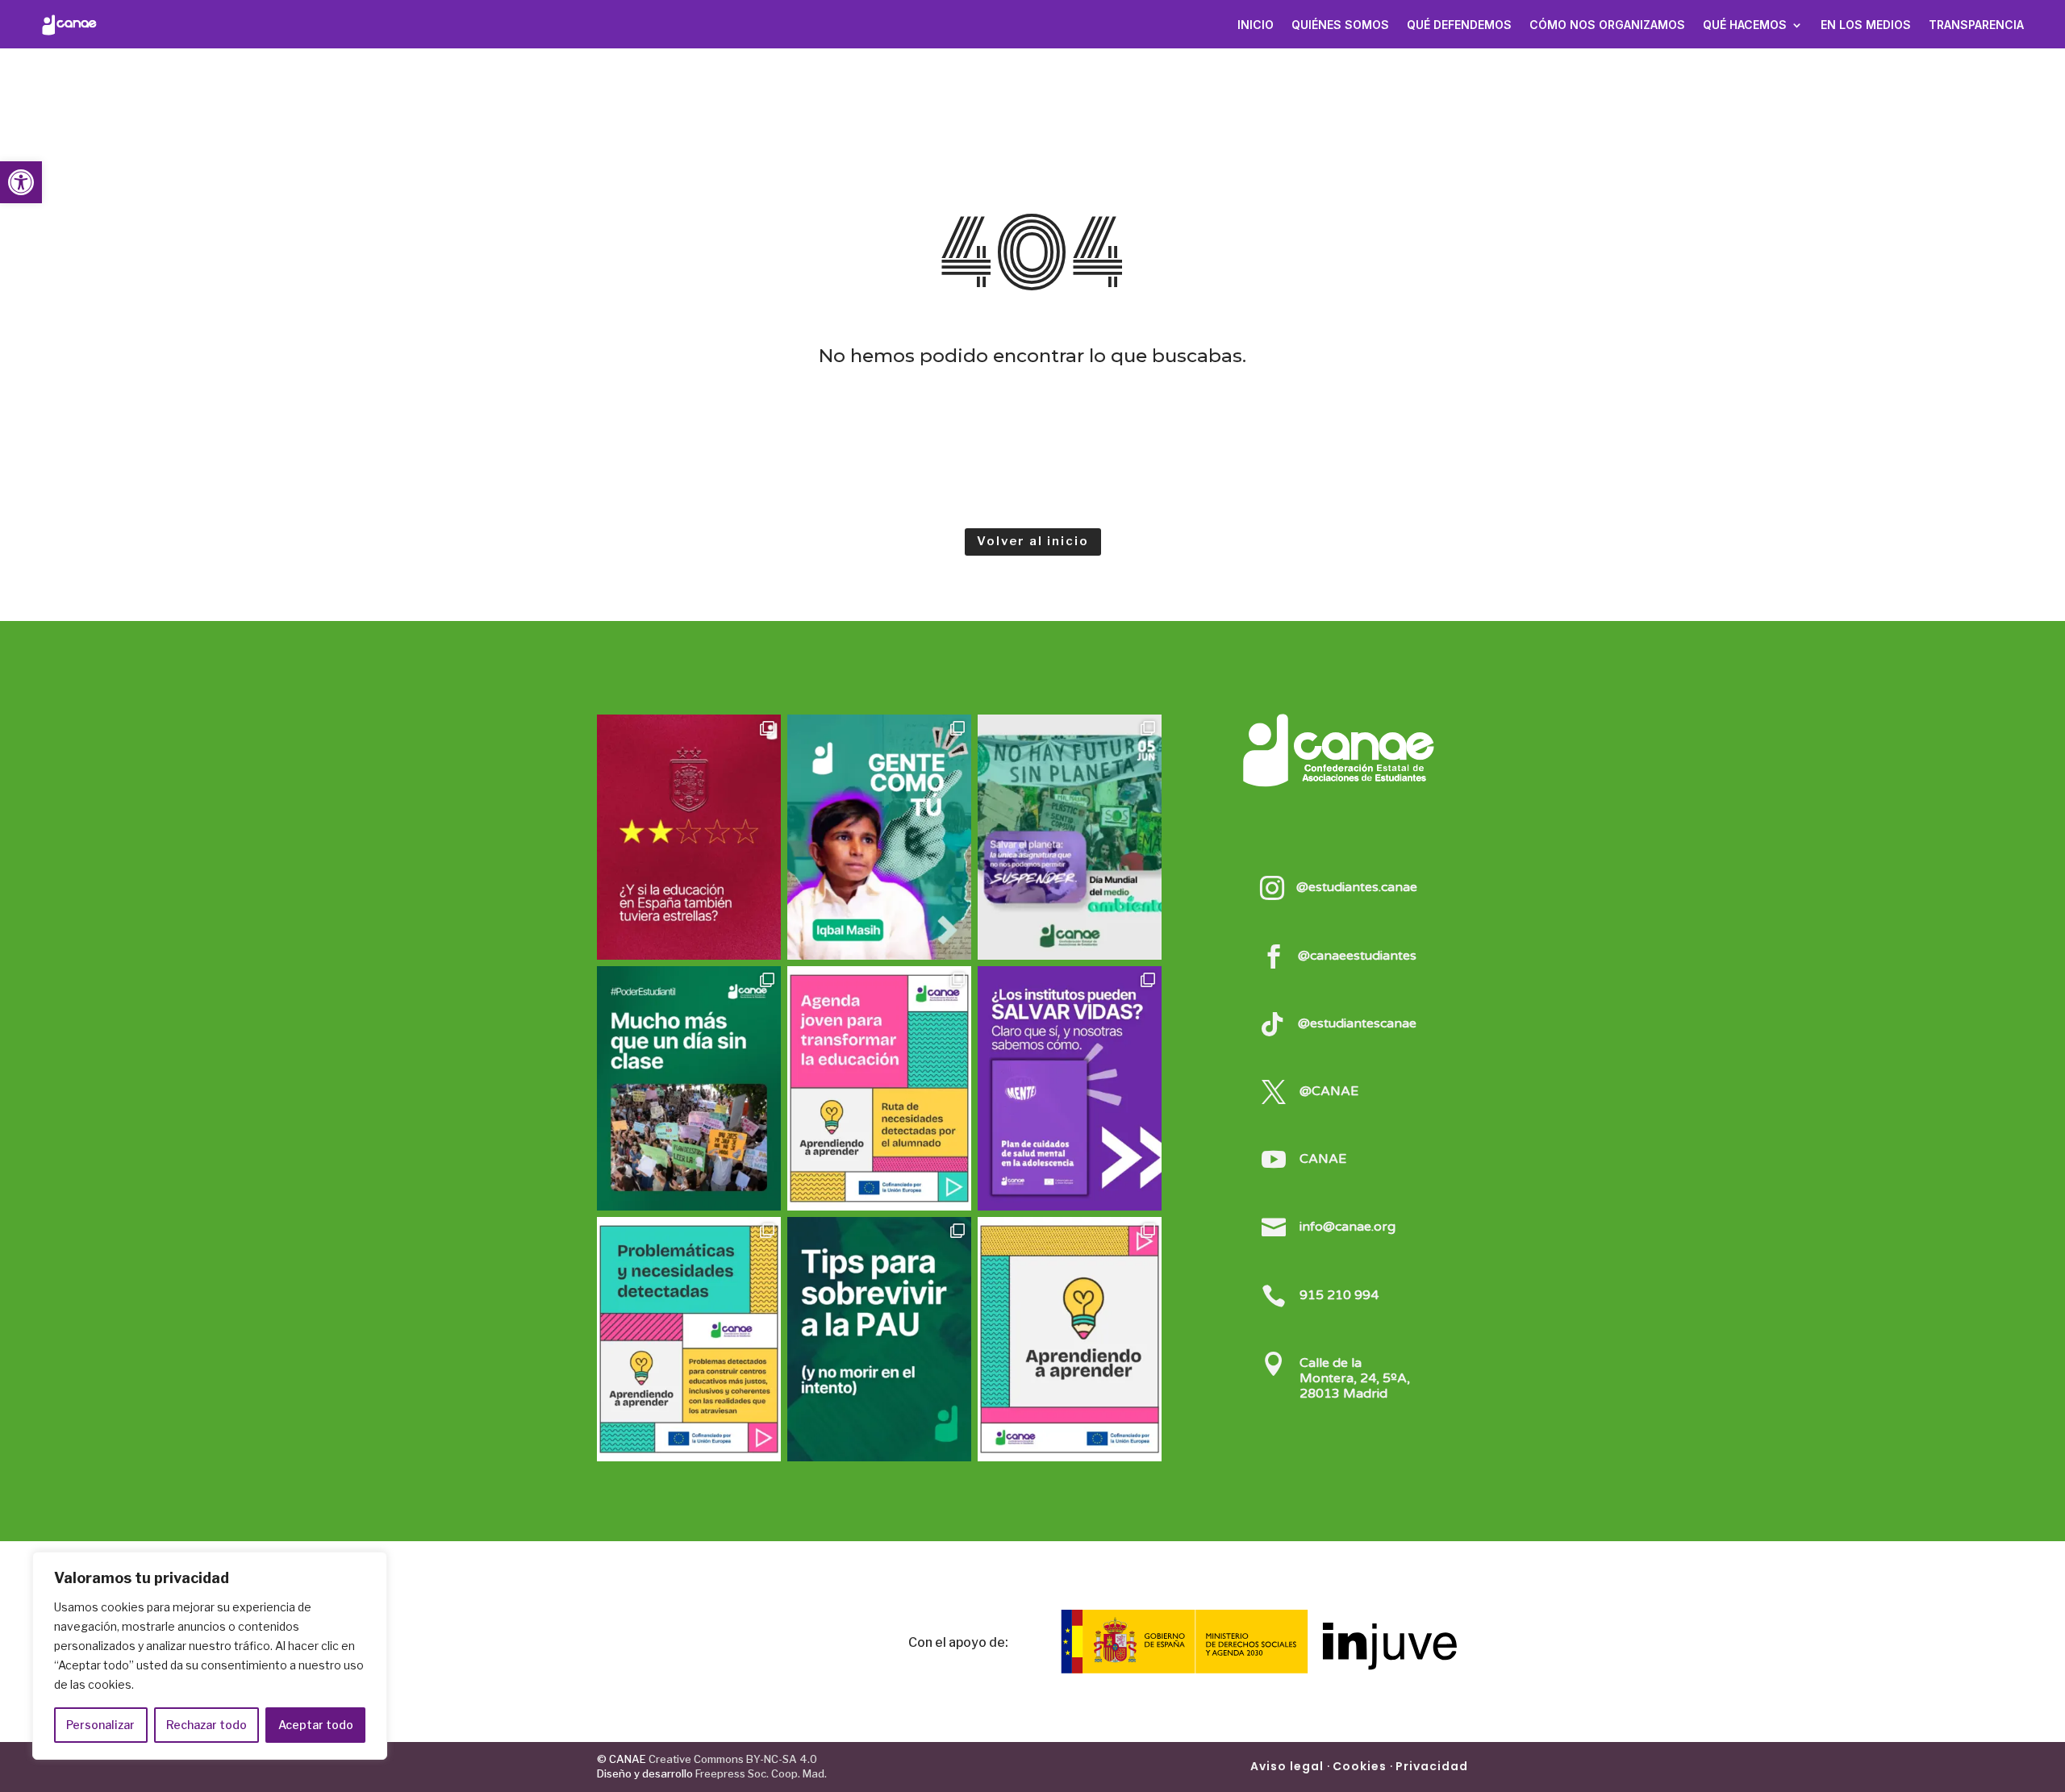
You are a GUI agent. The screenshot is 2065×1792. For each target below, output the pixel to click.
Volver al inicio (1033, 541)
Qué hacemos (1745, 25)
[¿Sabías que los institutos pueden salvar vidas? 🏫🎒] (1070, 1088)
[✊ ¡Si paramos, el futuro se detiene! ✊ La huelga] (689, 1088)
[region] (210, 1656)
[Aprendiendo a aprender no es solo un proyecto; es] (879, 1088)
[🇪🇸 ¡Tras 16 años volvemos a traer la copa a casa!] (689, 837)
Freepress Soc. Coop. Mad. (761, 1773)
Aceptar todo (316, 1725)
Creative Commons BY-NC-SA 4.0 (732, 1759)
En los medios (1866, 25)
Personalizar (100, 1725)
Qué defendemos (1459, 25)
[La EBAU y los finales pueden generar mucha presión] (879, 1339)
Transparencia (1976, 25)
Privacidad (1432, 1766)
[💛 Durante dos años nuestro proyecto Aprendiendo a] (1070, 1339)
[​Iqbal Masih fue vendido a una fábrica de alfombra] (879, 837)
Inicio (1256, 25)
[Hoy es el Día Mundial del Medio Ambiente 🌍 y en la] (1070, 837)
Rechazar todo (206, 1725)
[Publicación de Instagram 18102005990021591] (689, 1339)
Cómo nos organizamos (1607, 25)
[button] (21, 182)
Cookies (1360, 1766)
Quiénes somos (1340, 25)
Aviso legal (1287, 1766)
